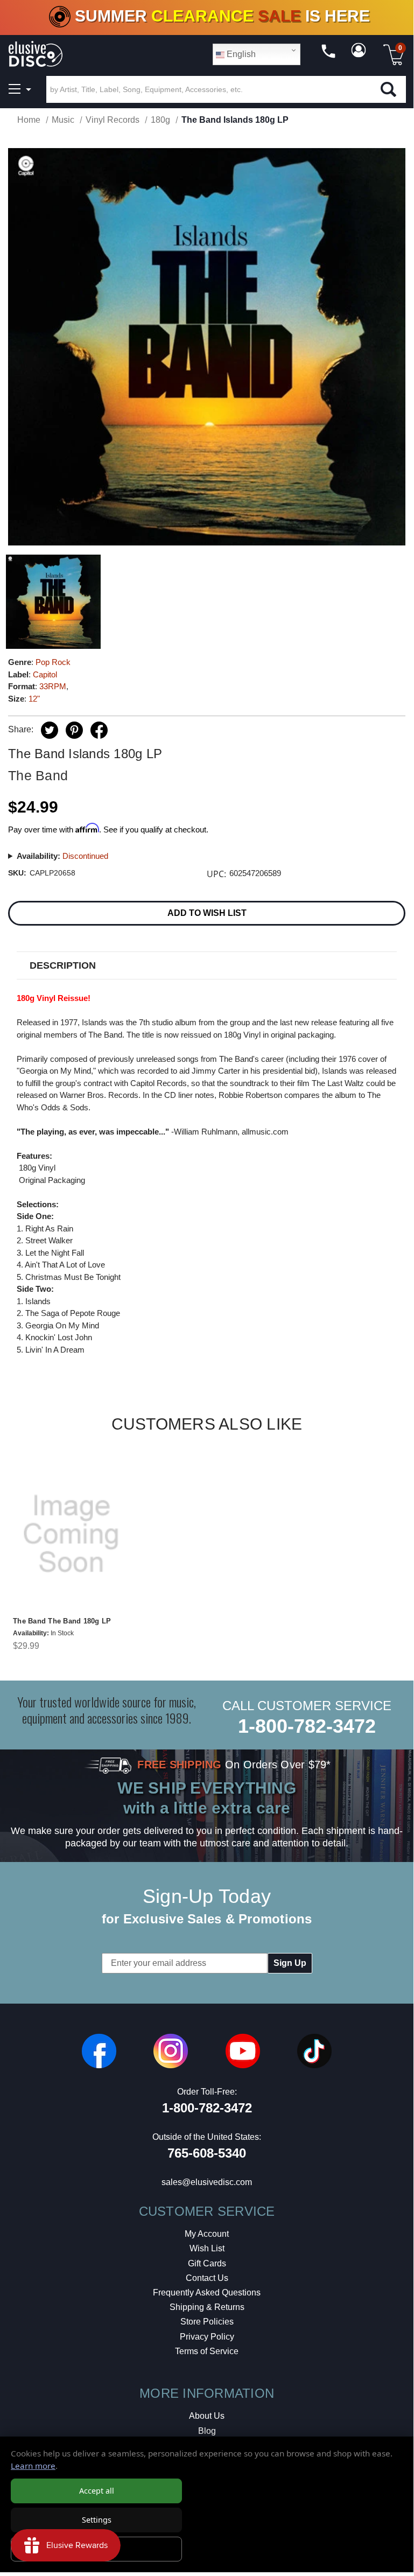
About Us (207, 2416)
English (240, 54)
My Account (207, 2234)
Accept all (97, 2491)
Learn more (33, 2466)
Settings (97, 2520)
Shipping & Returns (207, 2307)
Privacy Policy (207, 2337)
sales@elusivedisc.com (207, 2182)
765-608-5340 (207, 2153)
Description (63, 965)
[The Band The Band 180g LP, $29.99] (71, 1534)
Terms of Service (207, 2351)
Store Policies (207, 2322)
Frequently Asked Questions (207, 2292)
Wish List (207, 2248)
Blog (207, 2431)
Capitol (45, 674)
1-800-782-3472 (307, 1726)
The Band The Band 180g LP (62, 1621)
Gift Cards (207, 2263)
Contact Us (207, 2278)
